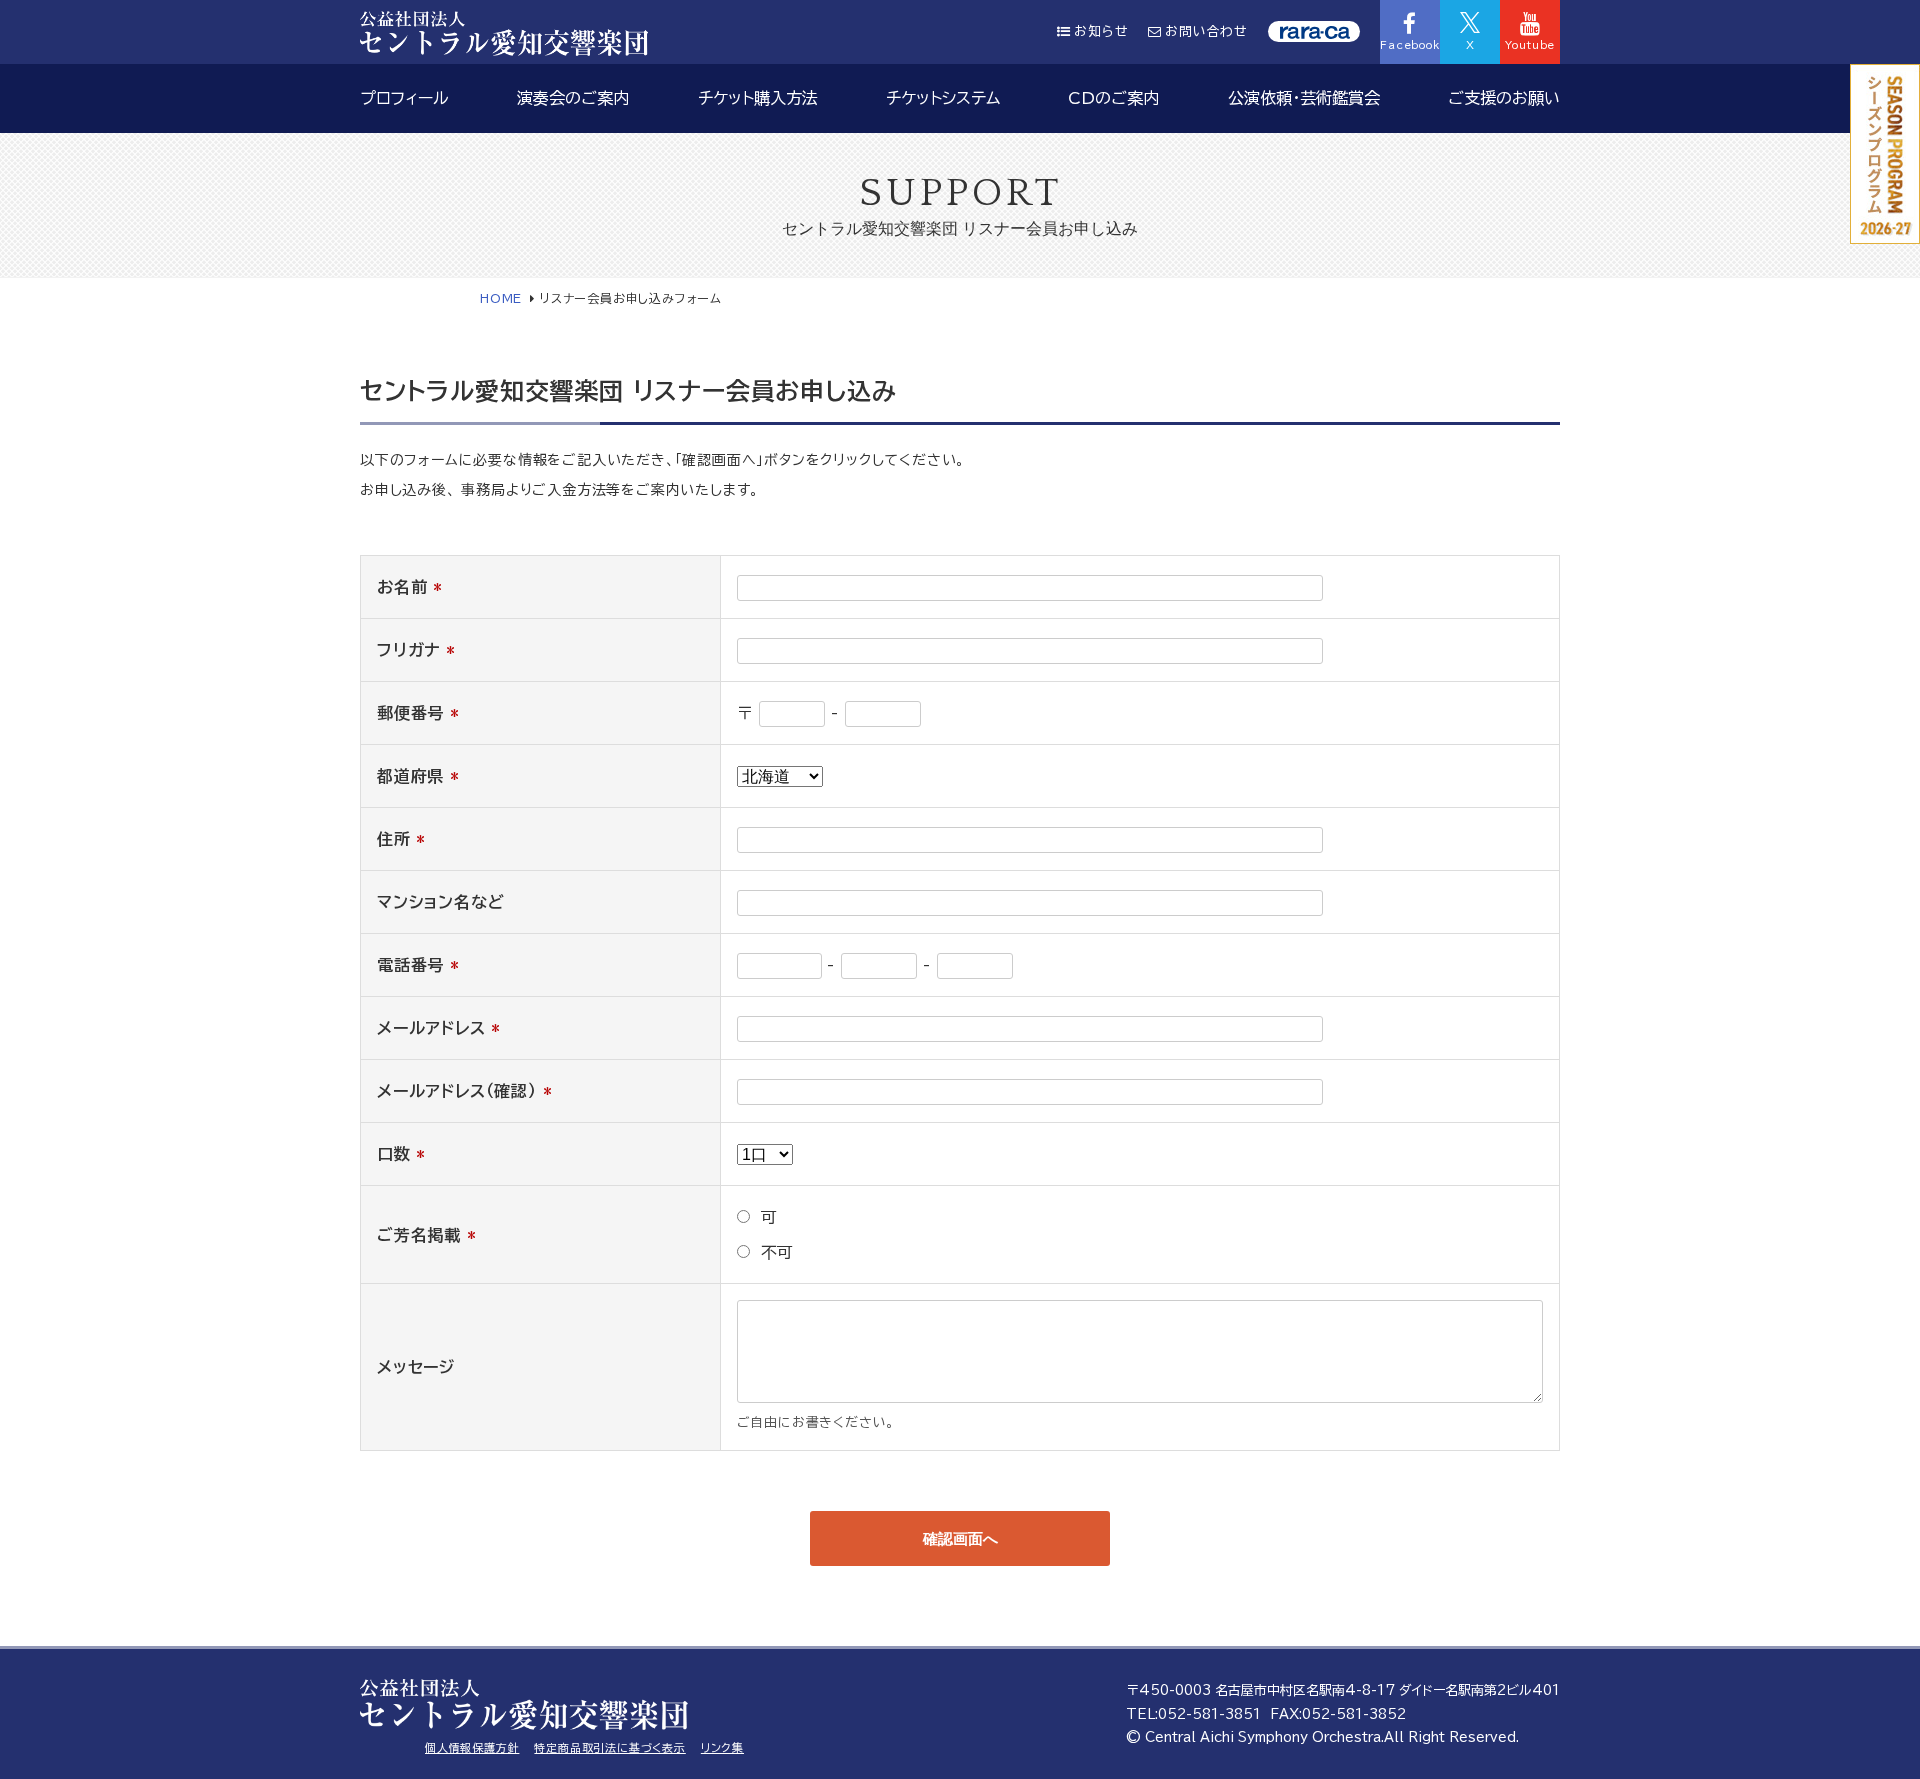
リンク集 (722, 1747)
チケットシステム (943, 98)
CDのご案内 (1113, 98)
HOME (501, 298)
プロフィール (404, 98)
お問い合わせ (1206, 31)
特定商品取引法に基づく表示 (609, 1747)
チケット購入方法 (758, 98)
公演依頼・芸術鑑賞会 (1304, 98)
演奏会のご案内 (573, 98)
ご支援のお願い (1504, 98)
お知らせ (1101, 31)
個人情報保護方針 (472, 1747)
